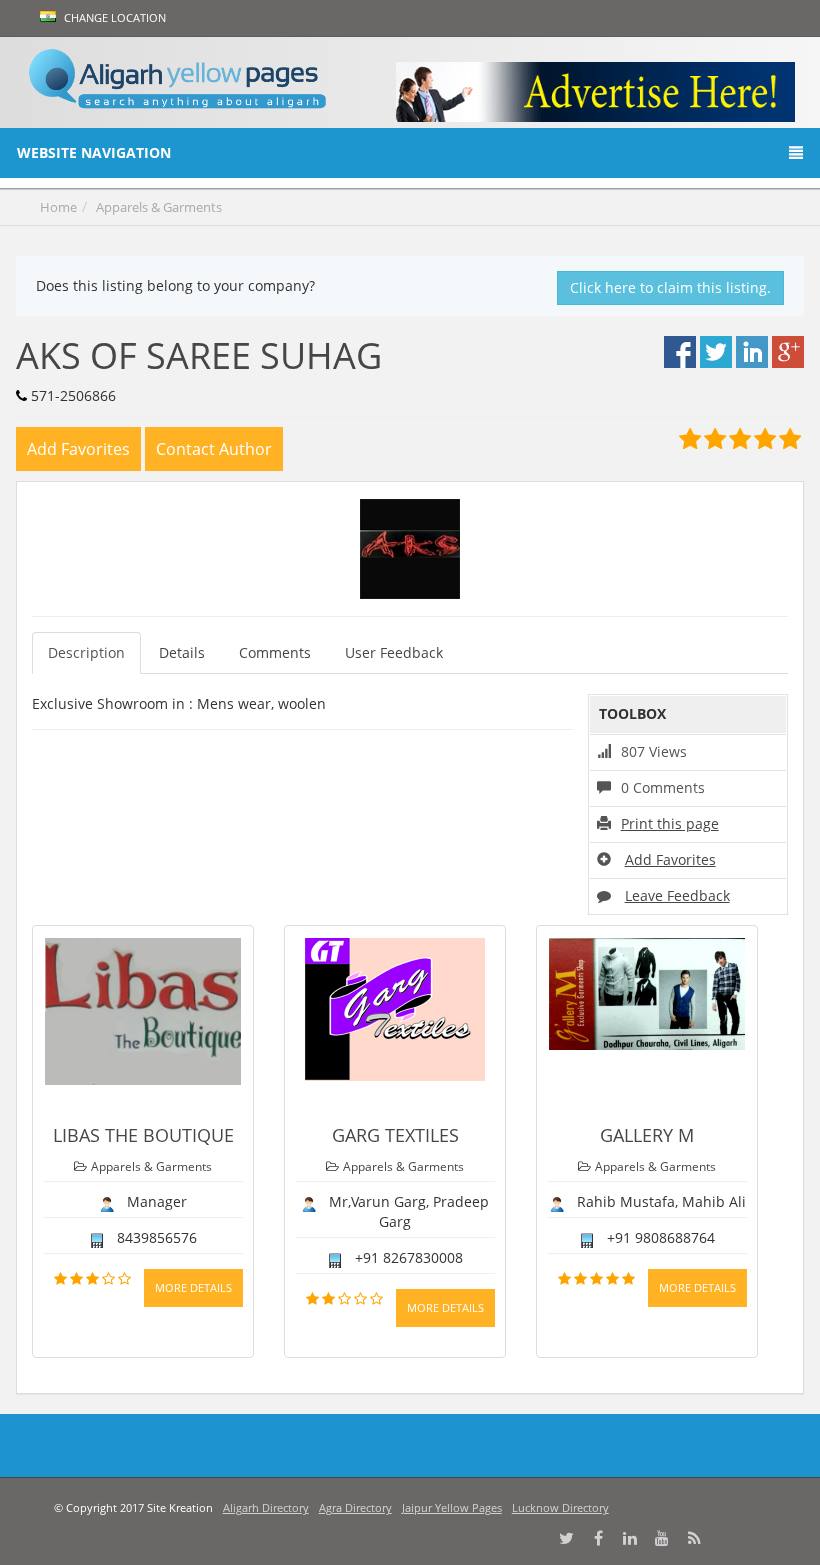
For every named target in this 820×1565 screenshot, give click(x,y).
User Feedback (394, 652)
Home (58, 207)
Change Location (113, 17)
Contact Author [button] (214, 449)
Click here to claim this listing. (670, 287)
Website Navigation (94, 152)
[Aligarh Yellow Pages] (178, 82)
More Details (193, 1287)
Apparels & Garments (159, 207)
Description (86, 652)
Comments (275, 652)
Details (182, 652)
